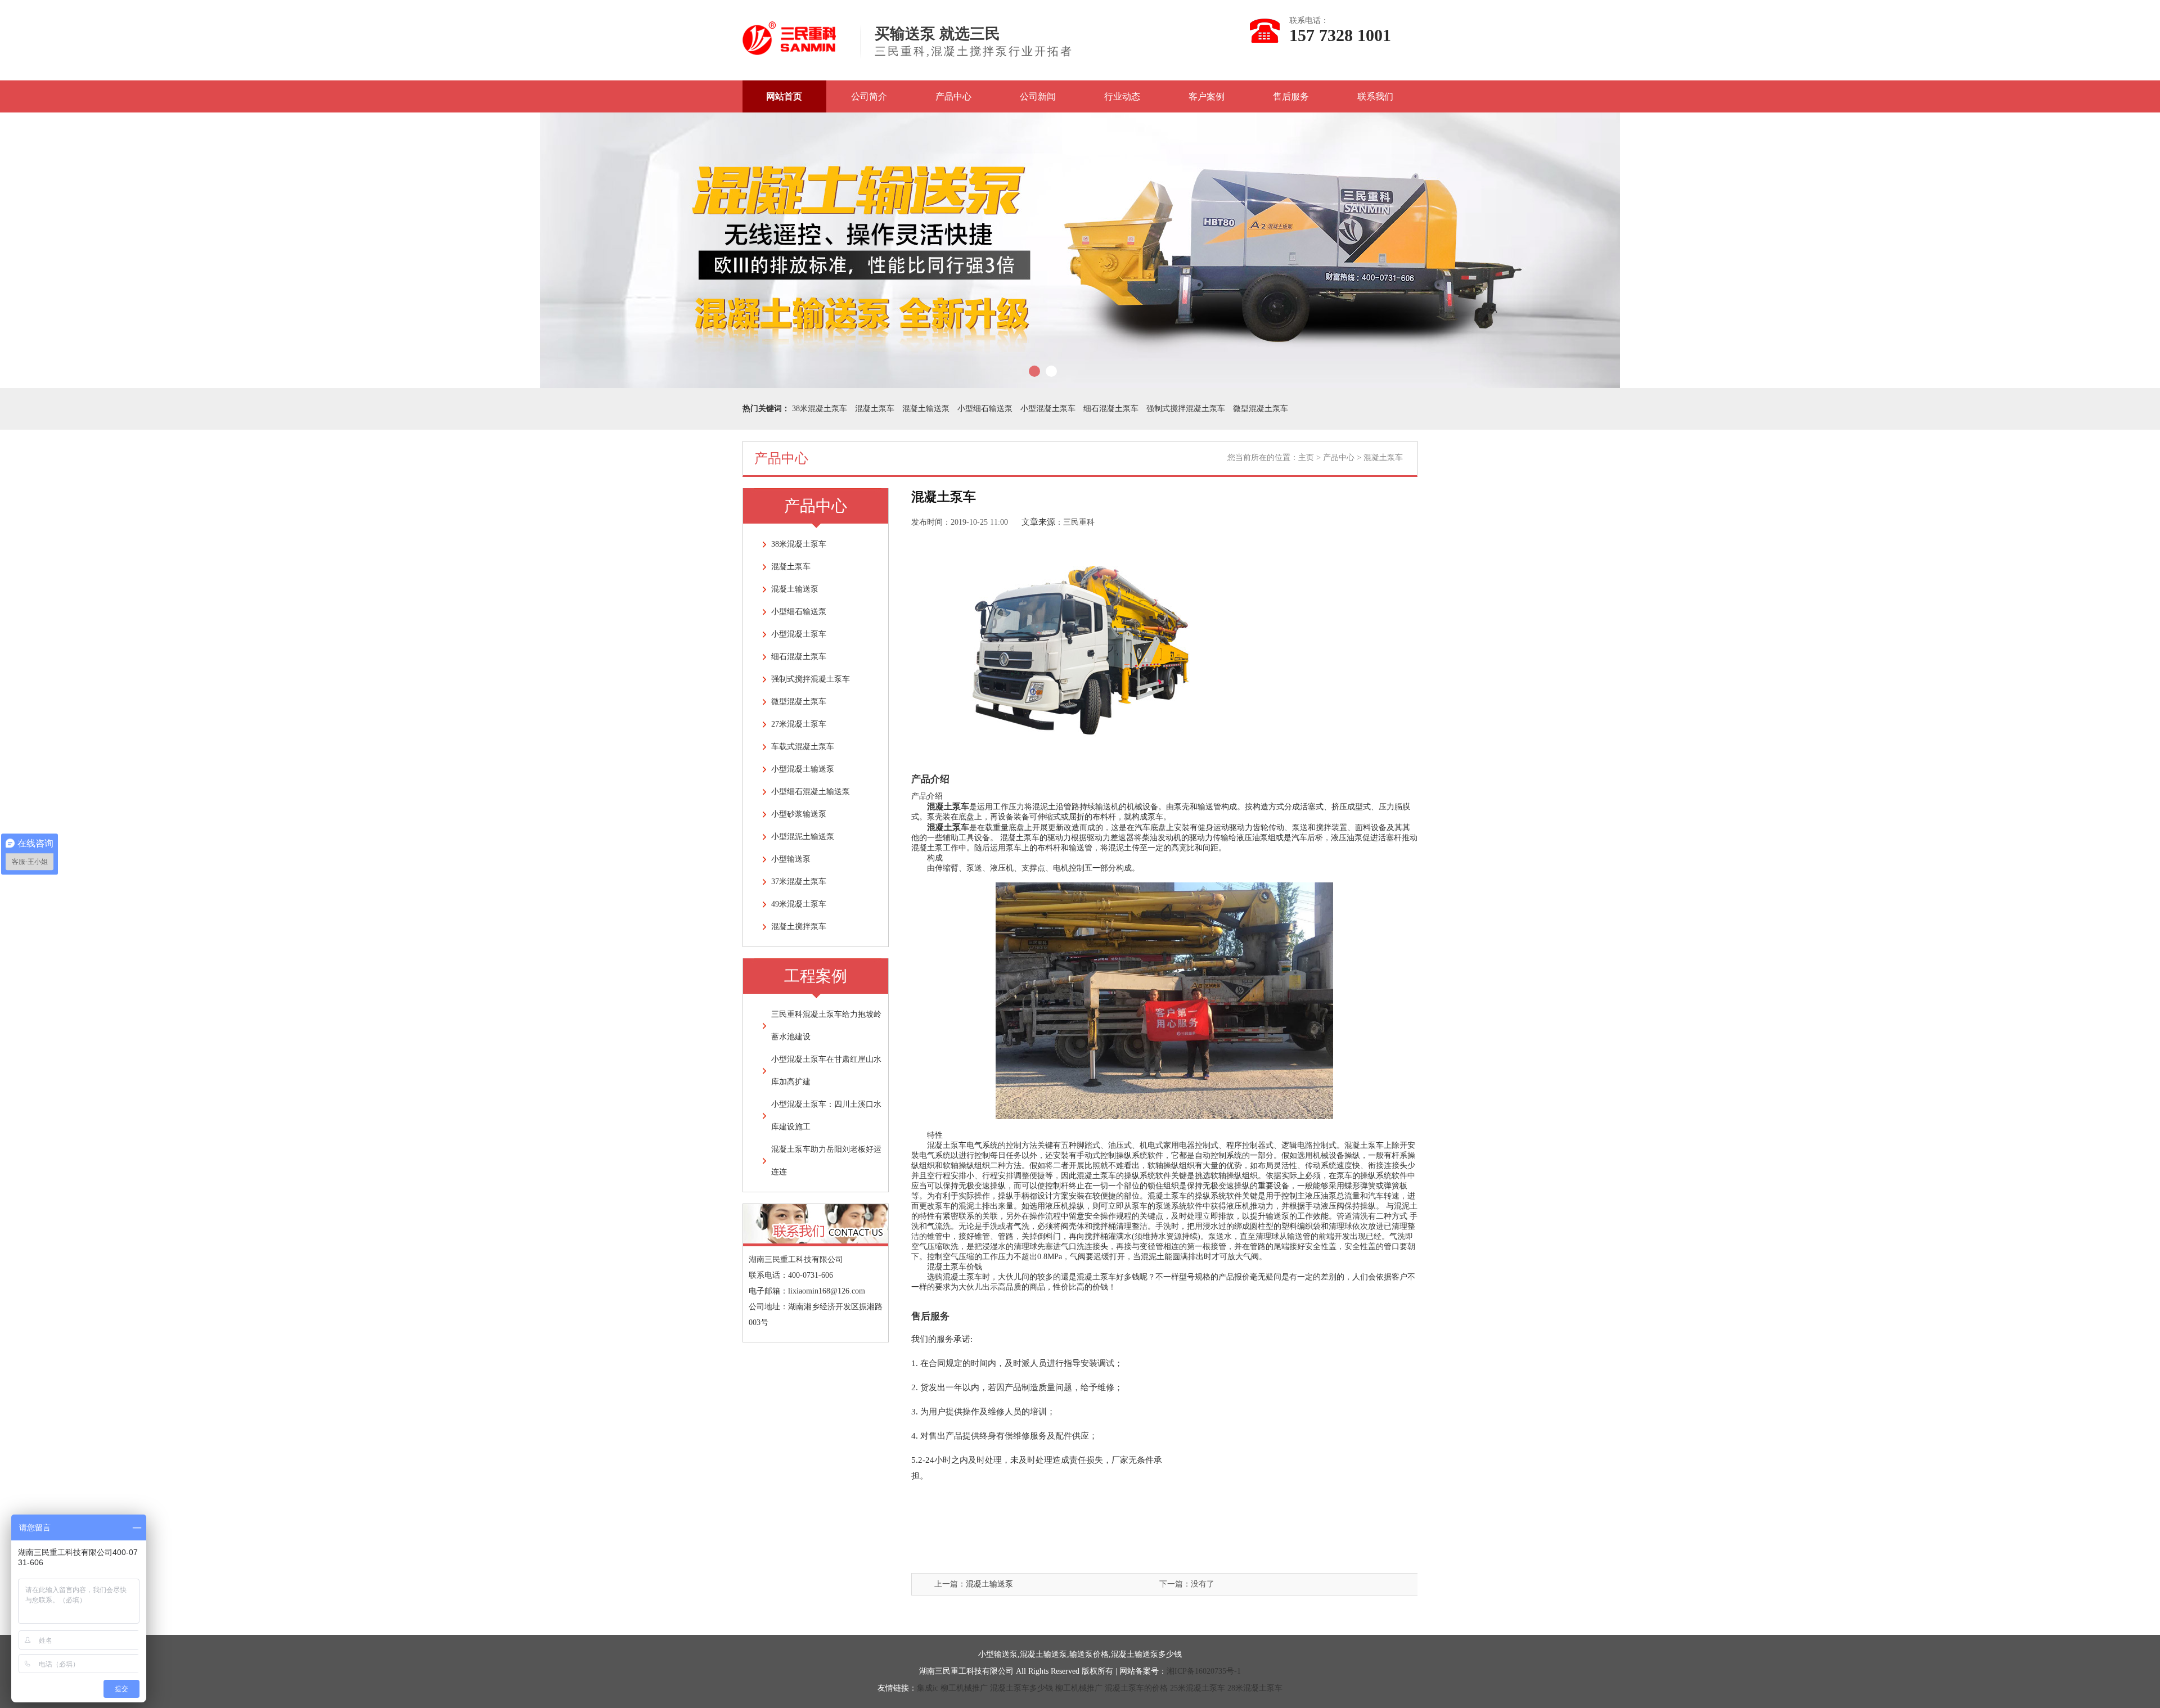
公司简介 (869, 96)
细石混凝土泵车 (1111, 409)
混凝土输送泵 (926, 409)
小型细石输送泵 (985, 409)
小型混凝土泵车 (1048, 409)
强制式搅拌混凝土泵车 (1186, 409)
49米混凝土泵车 (799, 904)
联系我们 (1375, 96)
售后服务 (1291, 96)
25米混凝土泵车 (1198, 1688)
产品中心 (953, 96)
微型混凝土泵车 (1261, 409)
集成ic (928, 1688)
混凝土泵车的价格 (1136, 1688)
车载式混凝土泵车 (803, 747)
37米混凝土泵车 (799, 882)
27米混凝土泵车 (799, 724)
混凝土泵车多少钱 (1021, 1688)
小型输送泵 (791, 859)
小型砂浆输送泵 (799, 814)
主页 (1306, 458)
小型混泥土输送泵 (803, 837)
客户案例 (1207, 96)
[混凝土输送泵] (789, 50)
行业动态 (1122, 96)
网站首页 (784, 96)
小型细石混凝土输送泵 (811, 792)
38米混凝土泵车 (820, 409)
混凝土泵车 (875, 409)
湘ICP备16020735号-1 (1204, 1671)
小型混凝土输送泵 (803, 769)
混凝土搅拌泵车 (799, 927)
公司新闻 (1038, 96)
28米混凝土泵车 (1255, 1688)
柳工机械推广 (964, 1688)
